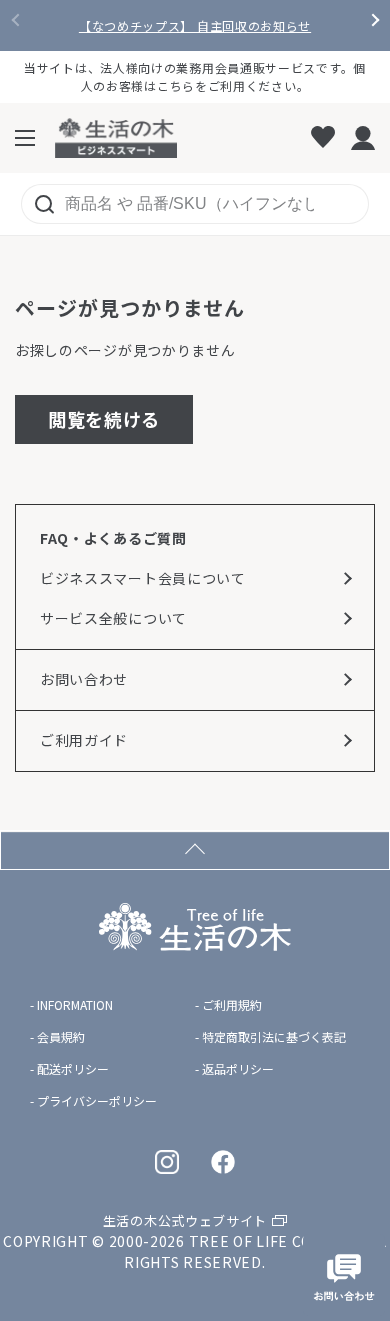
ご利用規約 (232, 1005)
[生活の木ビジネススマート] (116, 138)
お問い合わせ (84, 679)
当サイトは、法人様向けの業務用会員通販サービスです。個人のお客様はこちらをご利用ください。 (195, 76)
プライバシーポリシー (97, 1101)
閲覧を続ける (104, 419)
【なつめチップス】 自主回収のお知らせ (195, 26)
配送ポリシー (73, 1069)
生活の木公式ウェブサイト (185, 1220)
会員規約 (61, 1037)
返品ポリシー (238, 1069)
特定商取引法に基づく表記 (274, 1037)
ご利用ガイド (84, 740)
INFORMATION (75, 1005)
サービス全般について (113, 618)
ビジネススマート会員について (143, 578)
